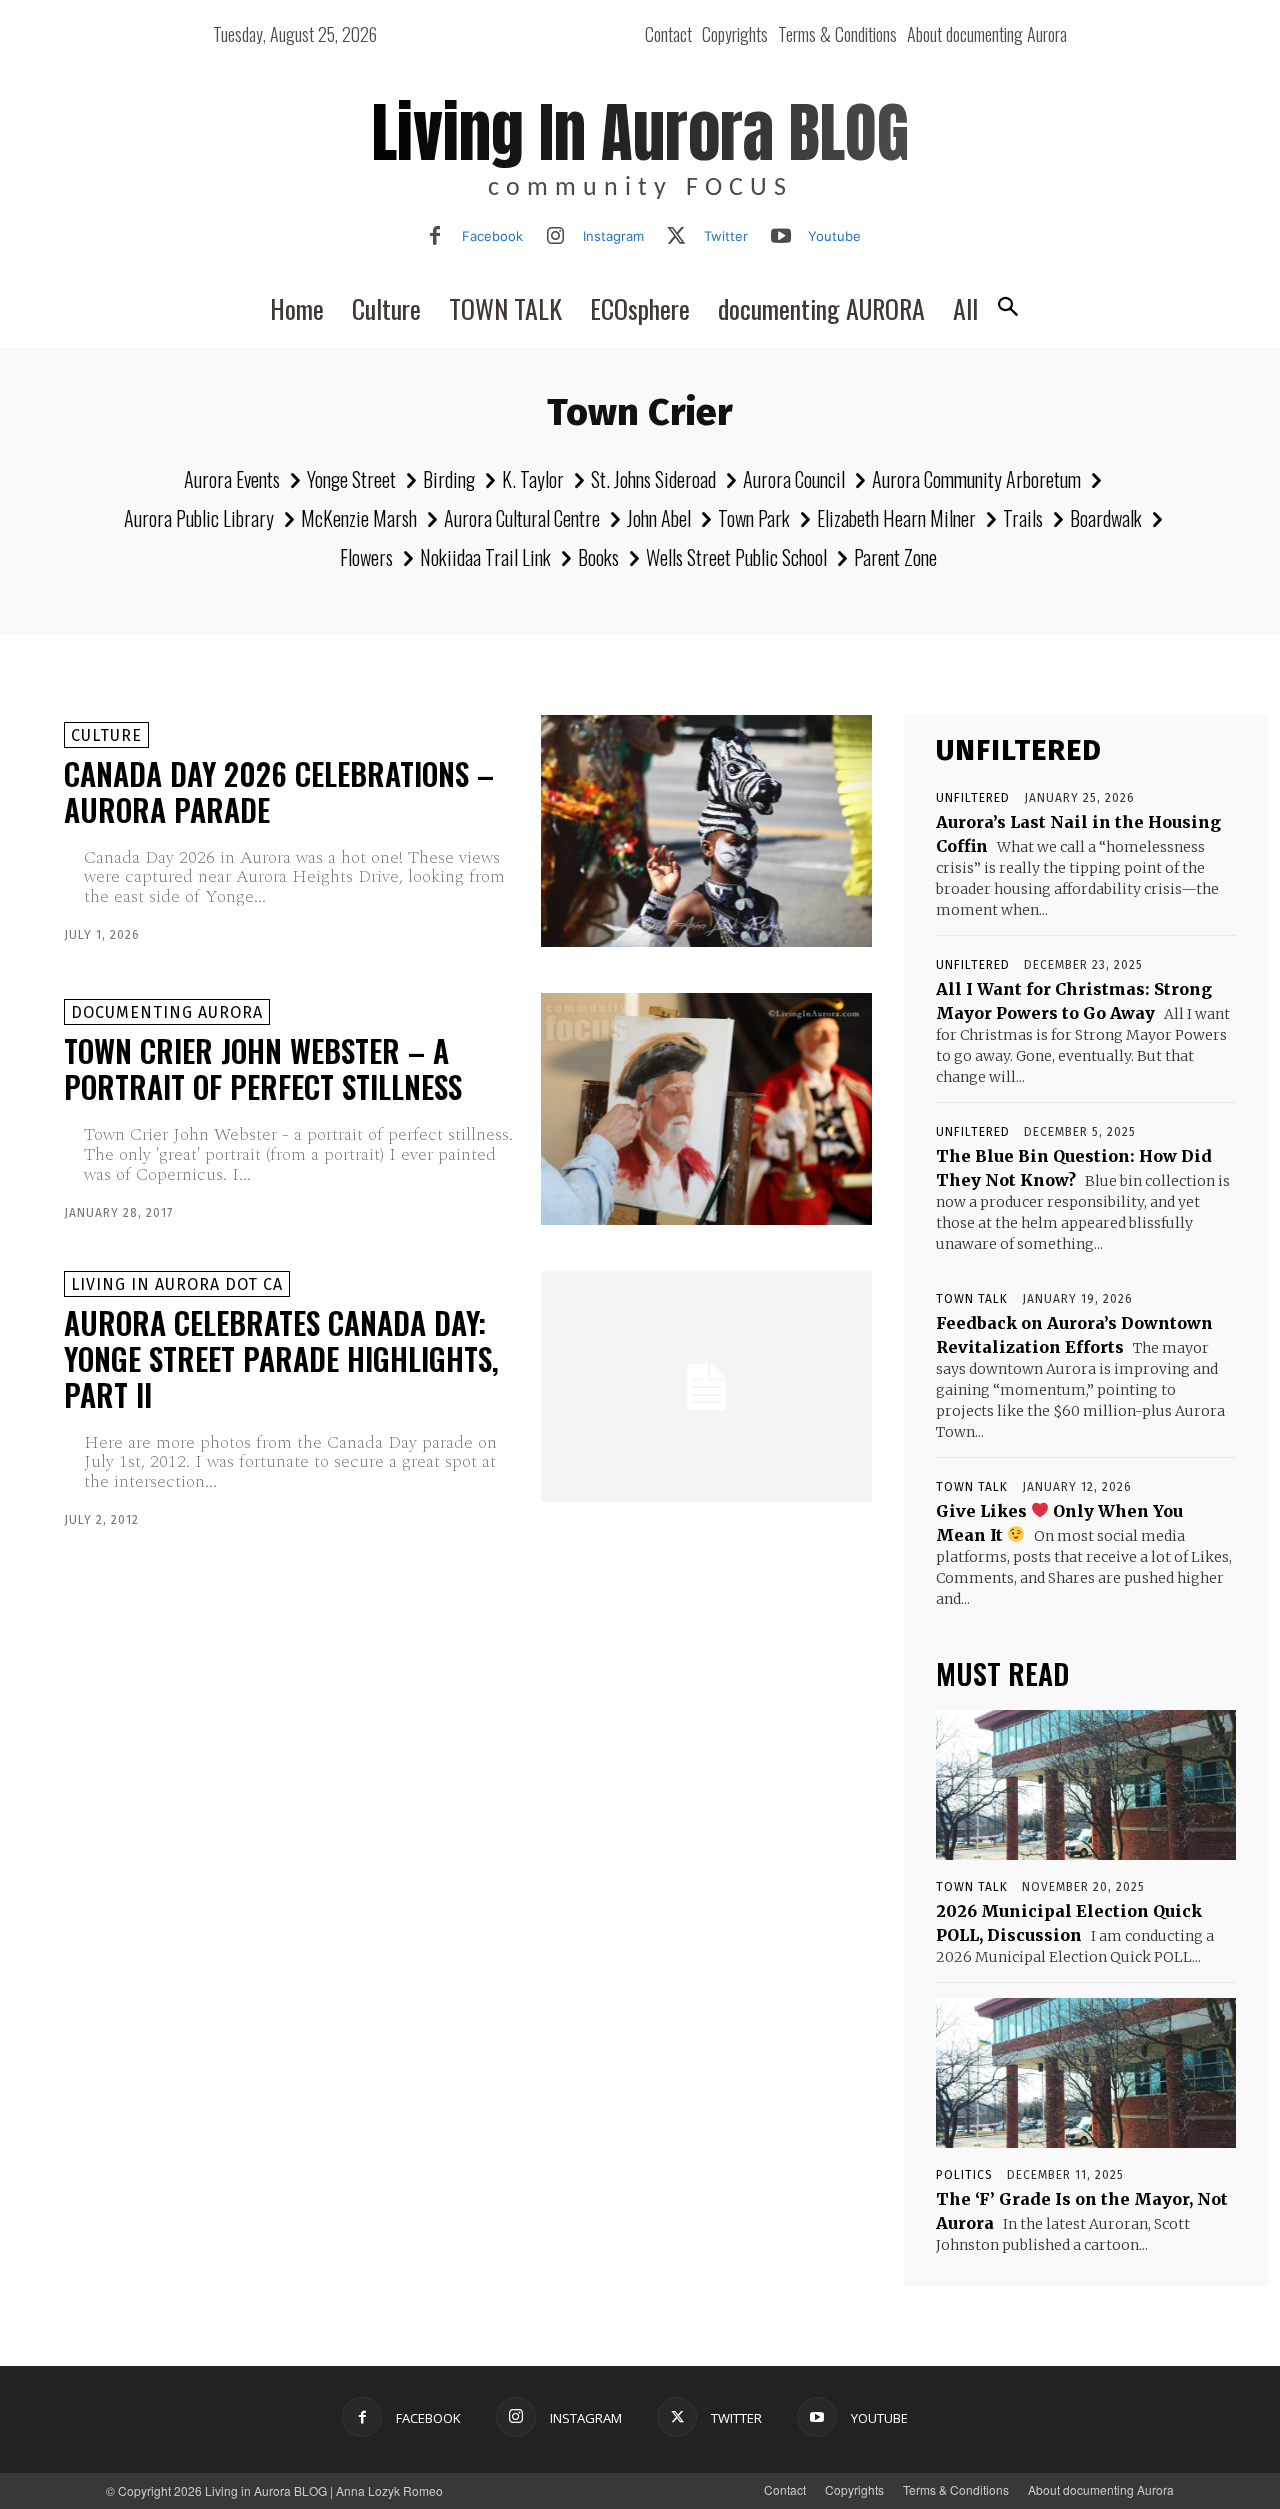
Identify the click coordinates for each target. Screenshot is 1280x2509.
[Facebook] (435, 237)
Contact (785, 2489)
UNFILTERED (973, 798)
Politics (964, 2175)
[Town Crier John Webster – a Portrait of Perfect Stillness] (706, 1109)
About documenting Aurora (1101, 2489)
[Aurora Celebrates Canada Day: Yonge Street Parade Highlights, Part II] (706, 1387)
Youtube (834, 236)
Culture (106, 735)
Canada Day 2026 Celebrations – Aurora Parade (279, 791)
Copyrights (854, 2489)
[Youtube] (781, 237)
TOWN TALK (972, 1299)
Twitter (726, 236)
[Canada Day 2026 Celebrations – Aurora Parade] (706, 831)
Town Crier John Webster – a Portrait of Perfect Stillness (263, 1068)
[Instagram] (556, 237)
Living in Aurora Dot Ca (177, 1284)
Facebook (492, 236)
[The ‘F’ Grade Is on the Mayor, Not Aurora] (1086, 2073)
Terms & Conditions (956, 2489)
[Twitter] (677, 237)
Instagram (613, 236)
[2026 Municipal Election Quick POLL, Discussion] (1086, 1785)
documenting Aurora (167, 1012)
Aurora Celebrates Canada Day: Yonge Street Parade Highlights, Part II (281, 1358)
